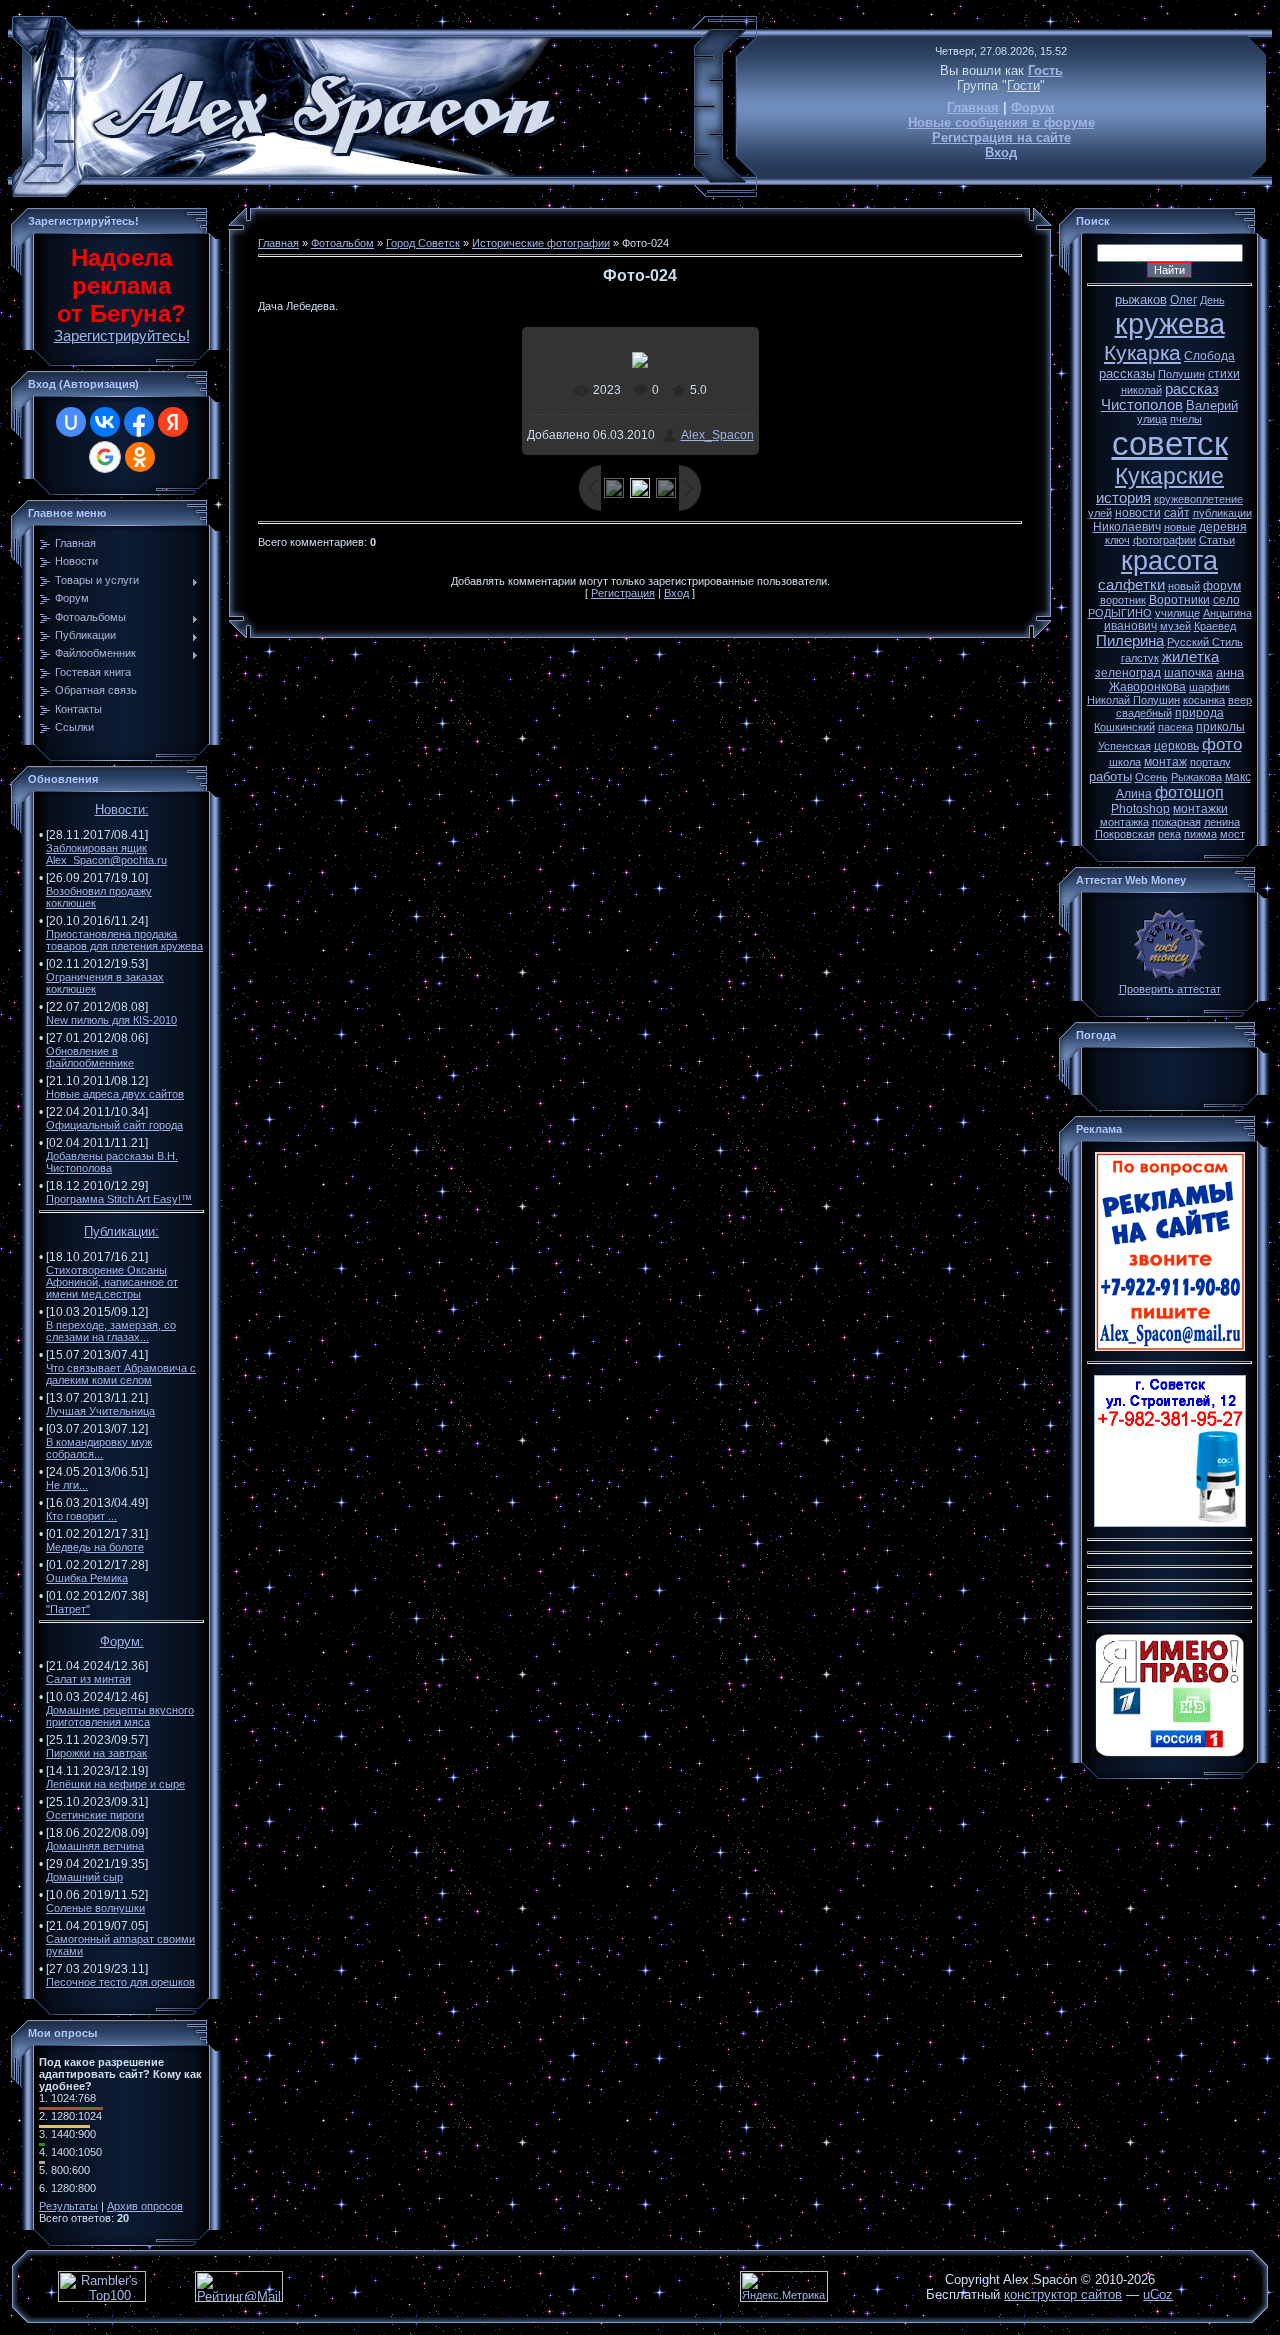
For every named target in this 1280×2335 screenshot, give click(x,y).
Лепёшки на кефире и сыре (115, 1784)
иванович (1130, 626)
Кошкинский (1124, 727)
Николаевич (1127, 527)
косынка (1204, 700)
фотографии (1164, 540)
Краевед (1215, 626)
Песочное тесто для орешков (120, 1982)
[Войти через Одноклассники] (140, 457)
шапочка (1188, 673)
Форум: (122, 1641)
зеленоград (1128, 673)
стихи (1224, 374)
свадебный (1144, 713)
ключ (1117, 540)
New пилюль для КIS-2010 (111, 1020)
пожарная (1176, 822)
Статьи (1217, 540)
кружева (1170, 323)
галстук (1140, 658)
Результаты (68, 2206)
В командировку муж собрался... (99, 1448)
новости (1138, 513)
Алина (1134, 794)
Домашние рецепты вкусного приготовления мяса (120, 1716)
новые (1180, 527)
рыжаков (1141, 299)
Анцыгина (1227, 613)
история (1123, 498)
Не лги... (67, 1485)
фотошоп (1189, 792)
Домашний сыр (84, 1877)
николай (1141, 390)
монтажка (1124, 822)
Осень (1151, 777)
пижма (1200, 834)
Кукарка (1142, 353)
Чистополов (1142, 405)
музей (1175, 626)
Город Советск (423, 243)
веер (1240, 700)
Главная (973, 107)
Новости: (122, 809)
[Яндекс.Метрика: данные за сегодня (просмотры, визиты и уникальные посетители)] (784, 2286)
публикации (1222, 513)
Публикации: (121, 1231)
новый (1184, 586)
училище (1177, 613)
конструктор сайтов (1063, 2294)
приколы (1220, 727)
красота (1169, 561)
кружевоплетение (1198, 499)
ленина (1222, 822)
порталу (1210, 762)
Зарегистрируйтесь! (122, 336)
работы (1110, 776)
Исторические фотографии (541, 243)
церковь (1176, 746)
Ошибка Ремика (87, 1578)
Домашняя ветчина (95, 1846)
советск (1170, 443)
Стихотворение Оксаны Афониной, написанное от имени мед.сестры (112, 1282)
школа (1125, 762)
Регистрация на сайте (1001, 137)
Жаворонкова (1147, 687)
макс (1238, 777)
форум (1222, 586)
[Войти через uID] (71, 422)
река (1169, 834)
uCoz (1158, 2294)
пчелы (1186, 419)
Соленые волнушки (95, 1908)
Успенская (1124, 746)
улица (1152, 419)
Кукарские (1169, 476)
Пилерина (1130, 641)
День (1212, 300)
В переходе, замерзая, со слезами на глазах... (111, 1331)
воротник (1123, 600)
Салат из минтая (88, 1679)
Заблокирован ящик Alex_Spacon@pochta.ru (106, 854)
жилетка (1190, 657)
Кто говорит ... (81, 1516)
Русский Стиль (1205, 642)
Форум (1033, 107)
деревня (1223, 527)
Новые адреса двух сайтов (115, 1094)
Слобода (1209, 356)
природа (1199, 713)
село (1226, 600)
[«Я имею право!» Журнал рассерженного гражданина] (1170, 1753)
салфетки (1131, 585)
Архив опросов (145, 2206)
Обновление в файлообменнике (90, 1057)
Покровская (1125, 834)
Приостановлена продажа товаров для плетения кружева (124, 940)
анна (1230, 672)
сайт (1177, 513)
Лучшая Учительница (100, 1411)
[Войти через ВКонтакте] (105, 422)
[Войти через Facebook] (139, 422)
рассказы (1127, 373)
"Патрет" (68, 1609)
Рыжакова (1196, 777)
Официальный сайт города (114, 1125)
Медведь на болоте (95, 1547)
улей (1100, 513)
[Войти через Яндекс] (173, 422)
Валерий (1212, 405)
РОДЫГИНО (1120, 613)
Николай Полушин (1133, 700)
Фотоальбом (342, 243)
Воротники (1179, 600)
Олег (1183, 300)
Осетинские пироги (95, 1815)
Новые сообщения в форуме (1001, 122)
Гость (1045, 70)
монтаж (1165, 762)
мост (1232, 834)
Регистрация (623, 593)
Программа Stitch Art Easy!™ (119, 1199)
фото (1222, 744)
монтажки (1200, 809)
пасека (1175, 727)
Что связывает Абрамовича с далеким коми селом (121, 1374)
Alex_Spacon (717, 435)
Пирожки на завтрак (96, 1753)
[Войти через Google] (105, 457)
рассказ (1192, 389)
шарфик (1209, 687)
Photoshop (1140, 809)
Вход (1001, 152)
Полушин (1181, 374)
